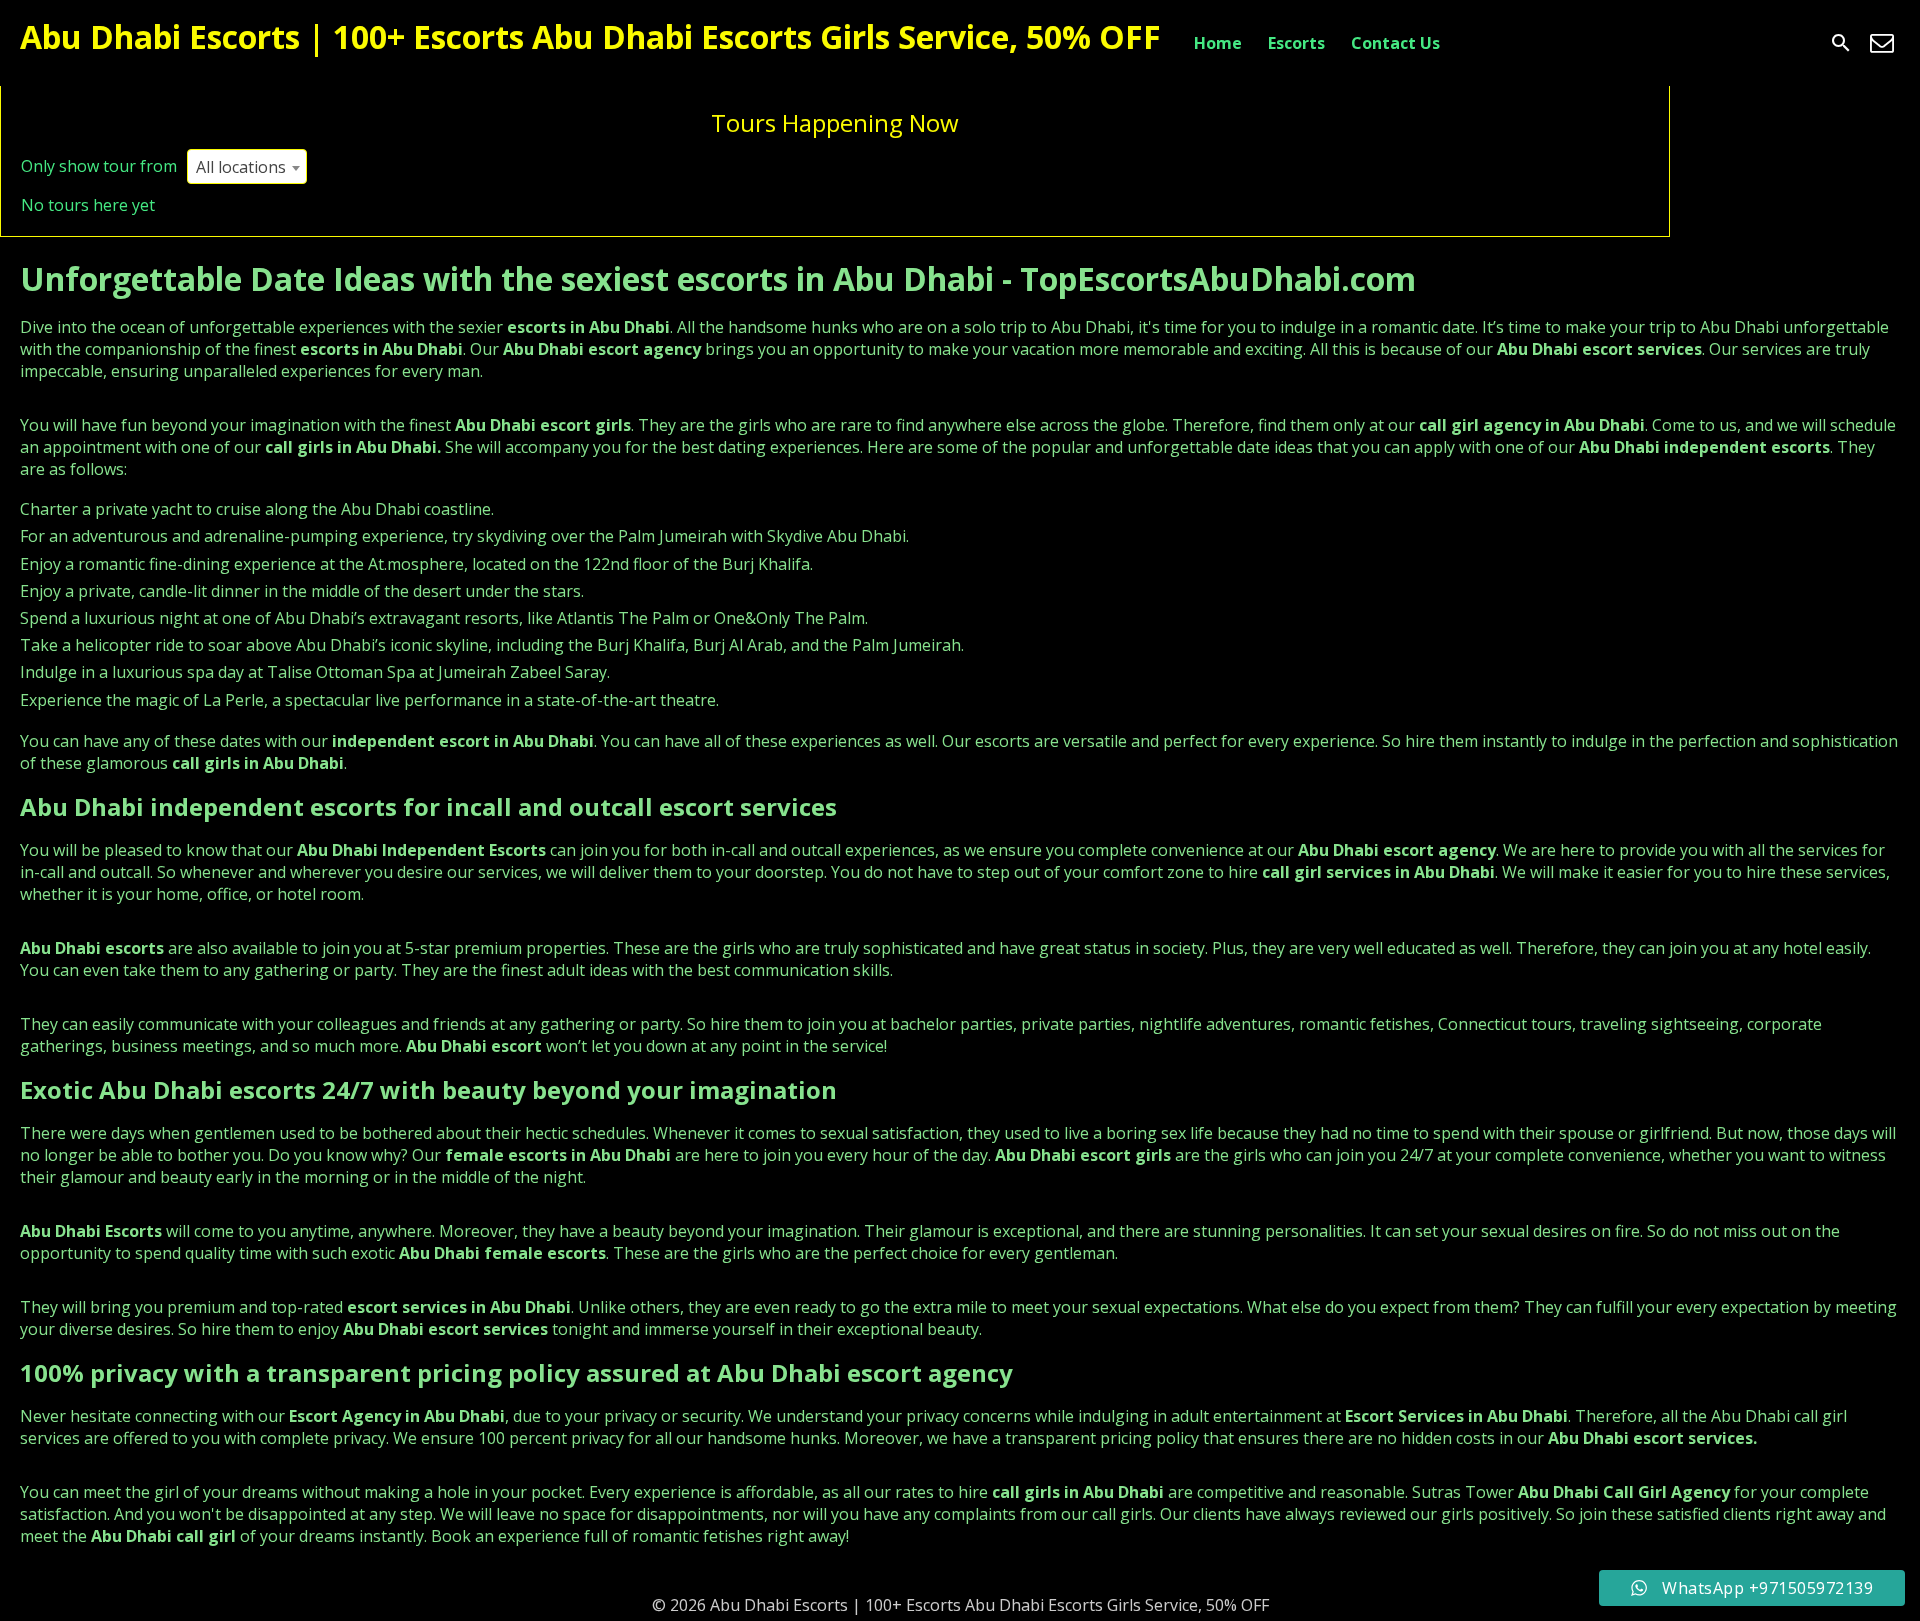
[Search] (1841, 43)
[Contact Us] (1882, 43)
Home (1218, 43)
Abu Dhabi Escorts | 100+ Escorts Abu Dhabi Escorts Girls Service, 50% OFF (590, 36)
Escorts (1296, 43)
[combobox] (247, 166)
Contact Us (1395, 43)
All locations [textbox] (241, 167)
